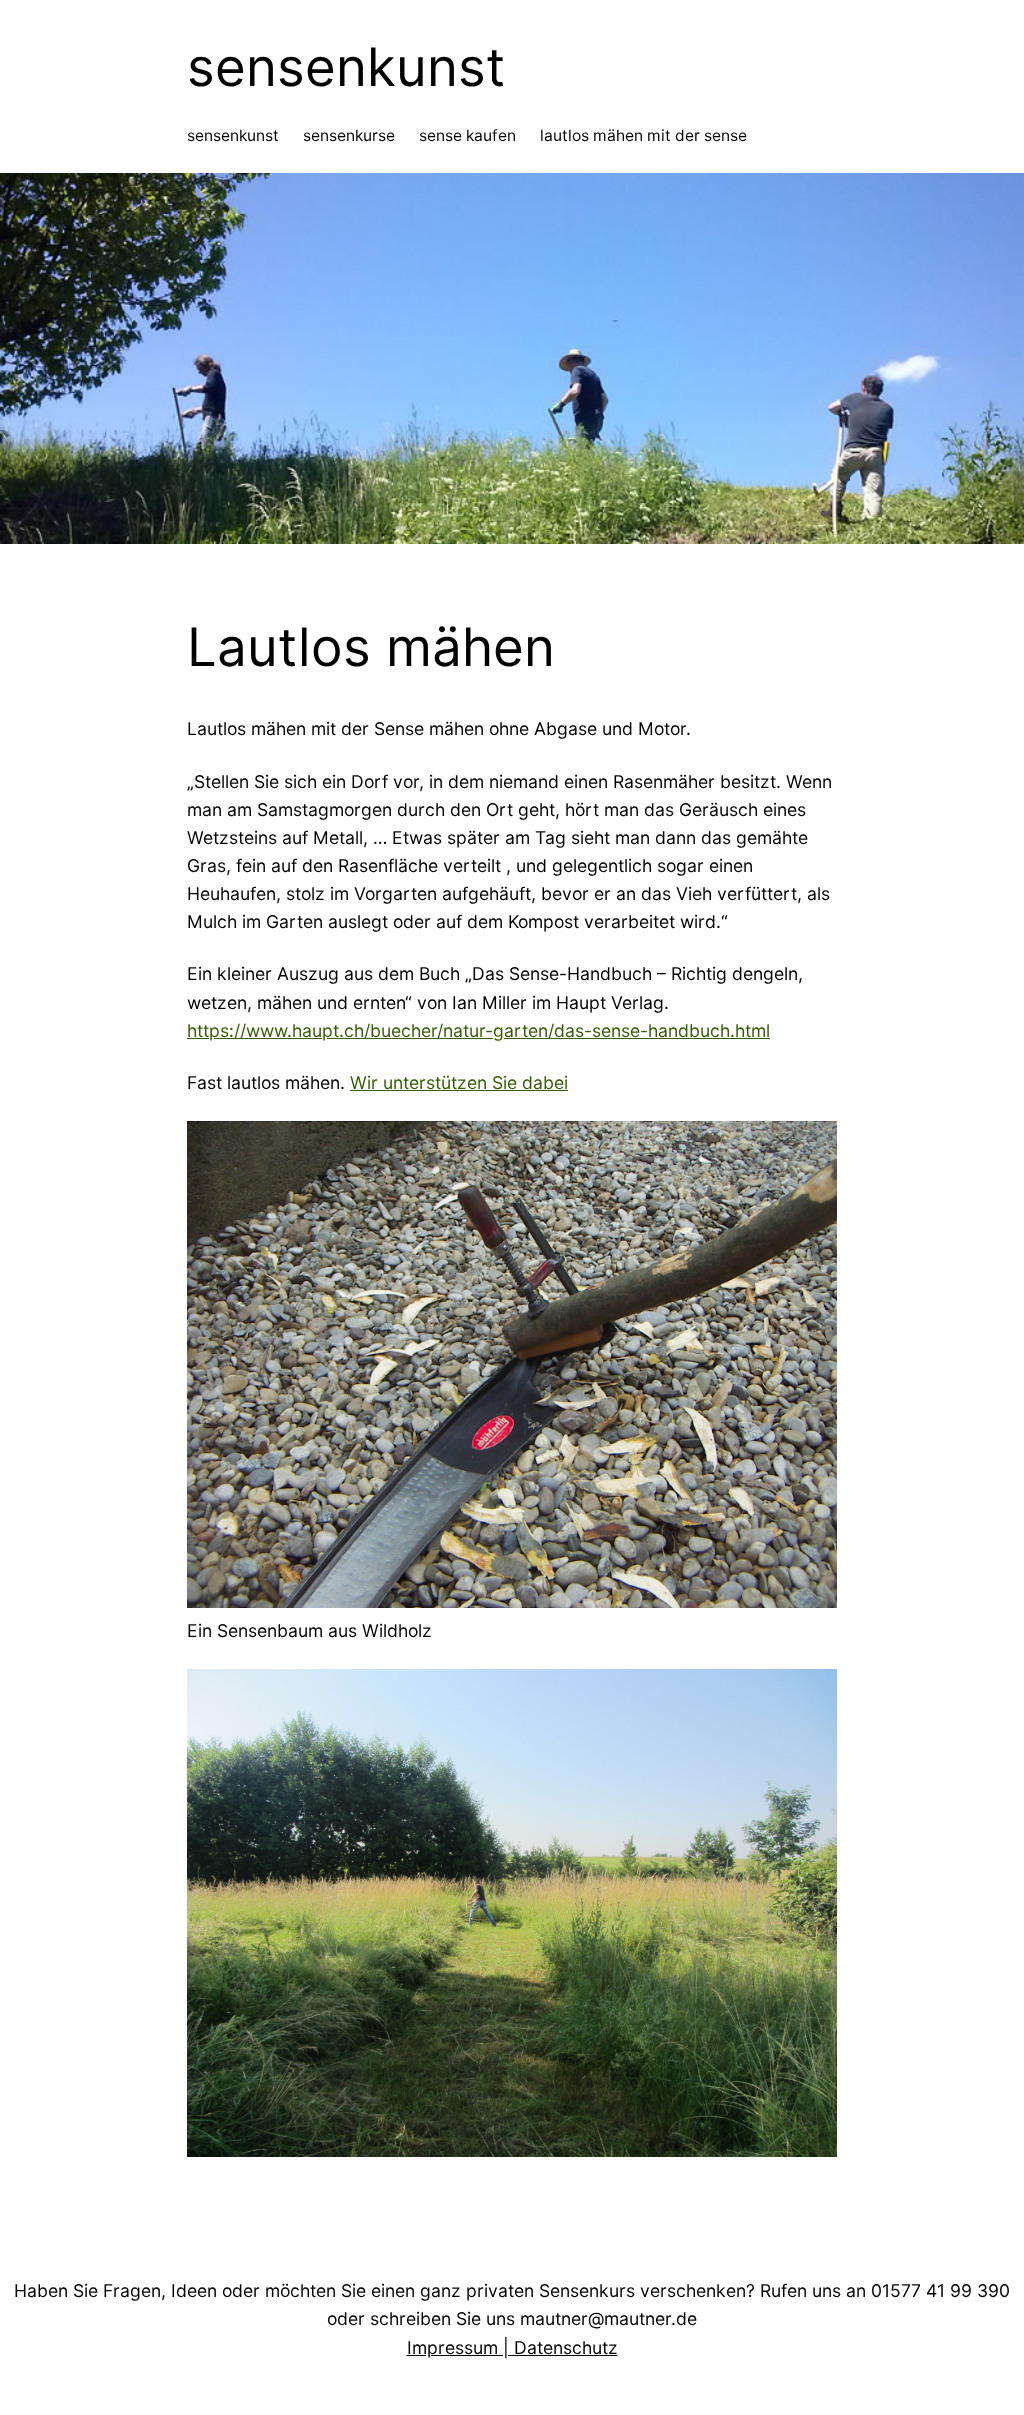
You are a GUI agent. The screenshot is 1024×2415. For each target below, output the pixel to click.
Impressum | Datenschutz (512, 2347)
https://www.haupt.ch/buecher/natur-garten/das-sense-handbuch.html (478, 1030)
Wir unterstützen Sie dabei (459, 1082)
